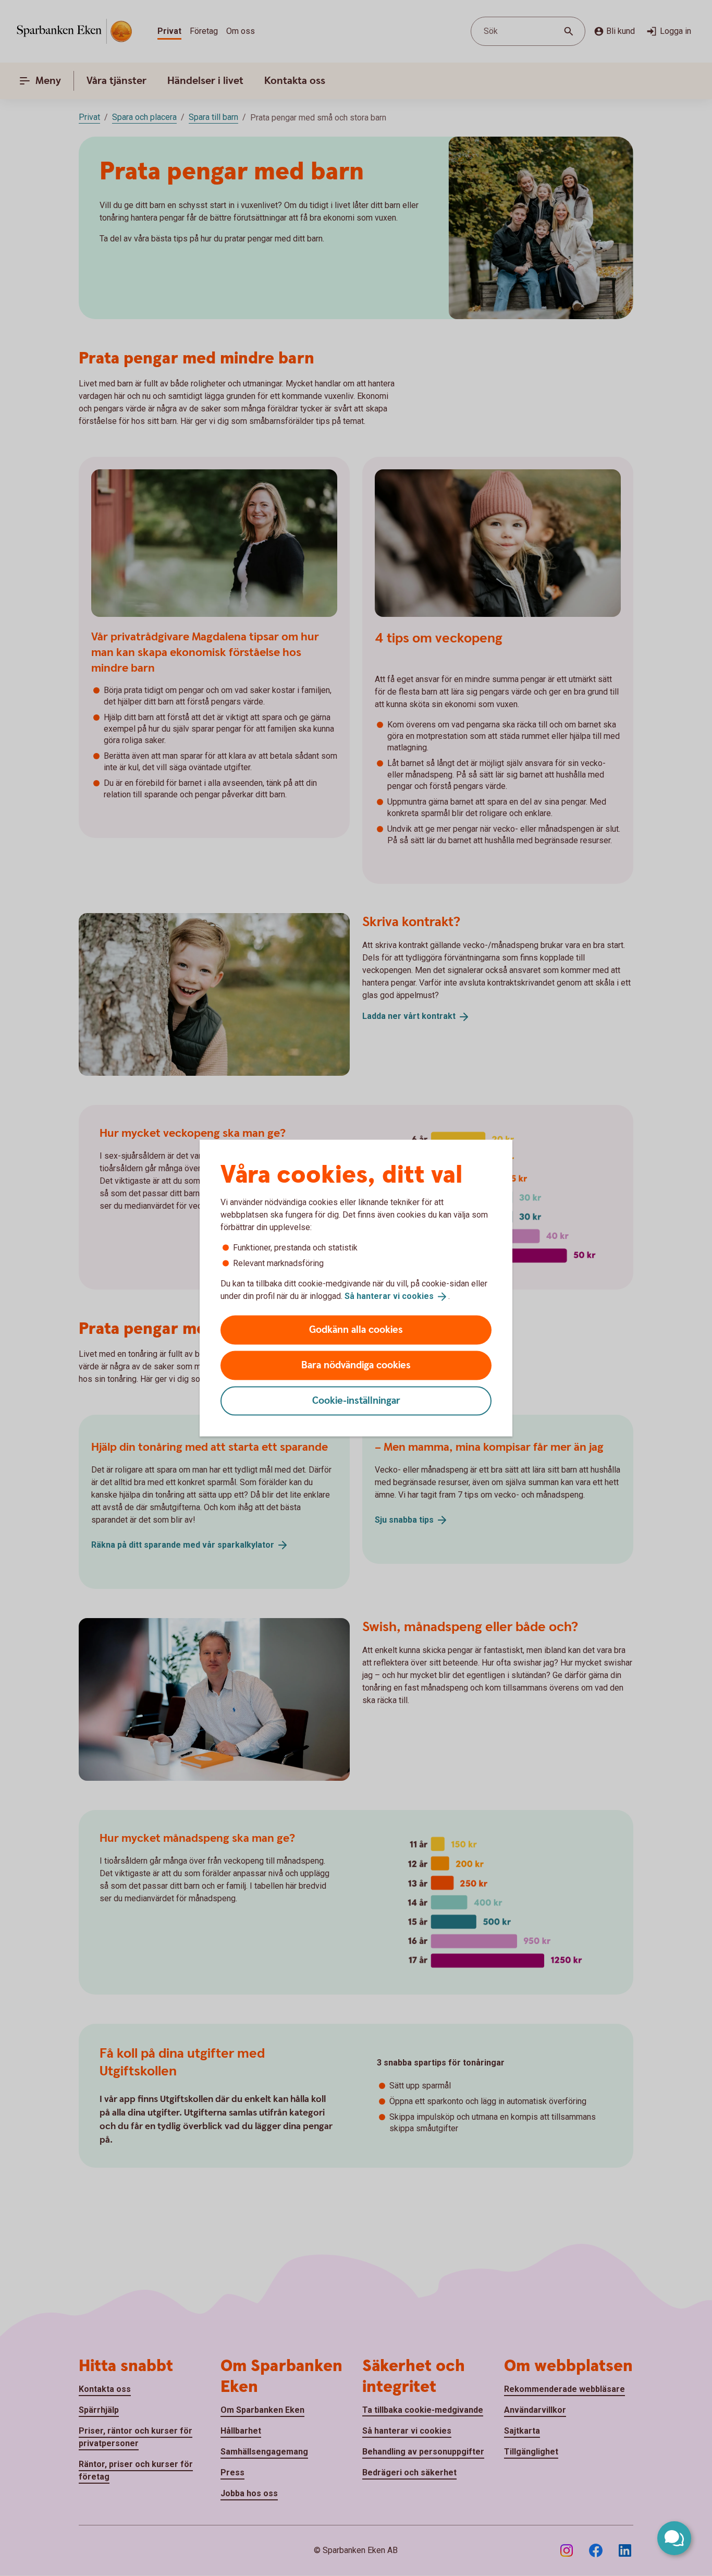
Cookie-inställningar (356, 1400)
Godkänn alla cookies (356, 1329)
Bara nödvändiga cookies (356, 1365)
